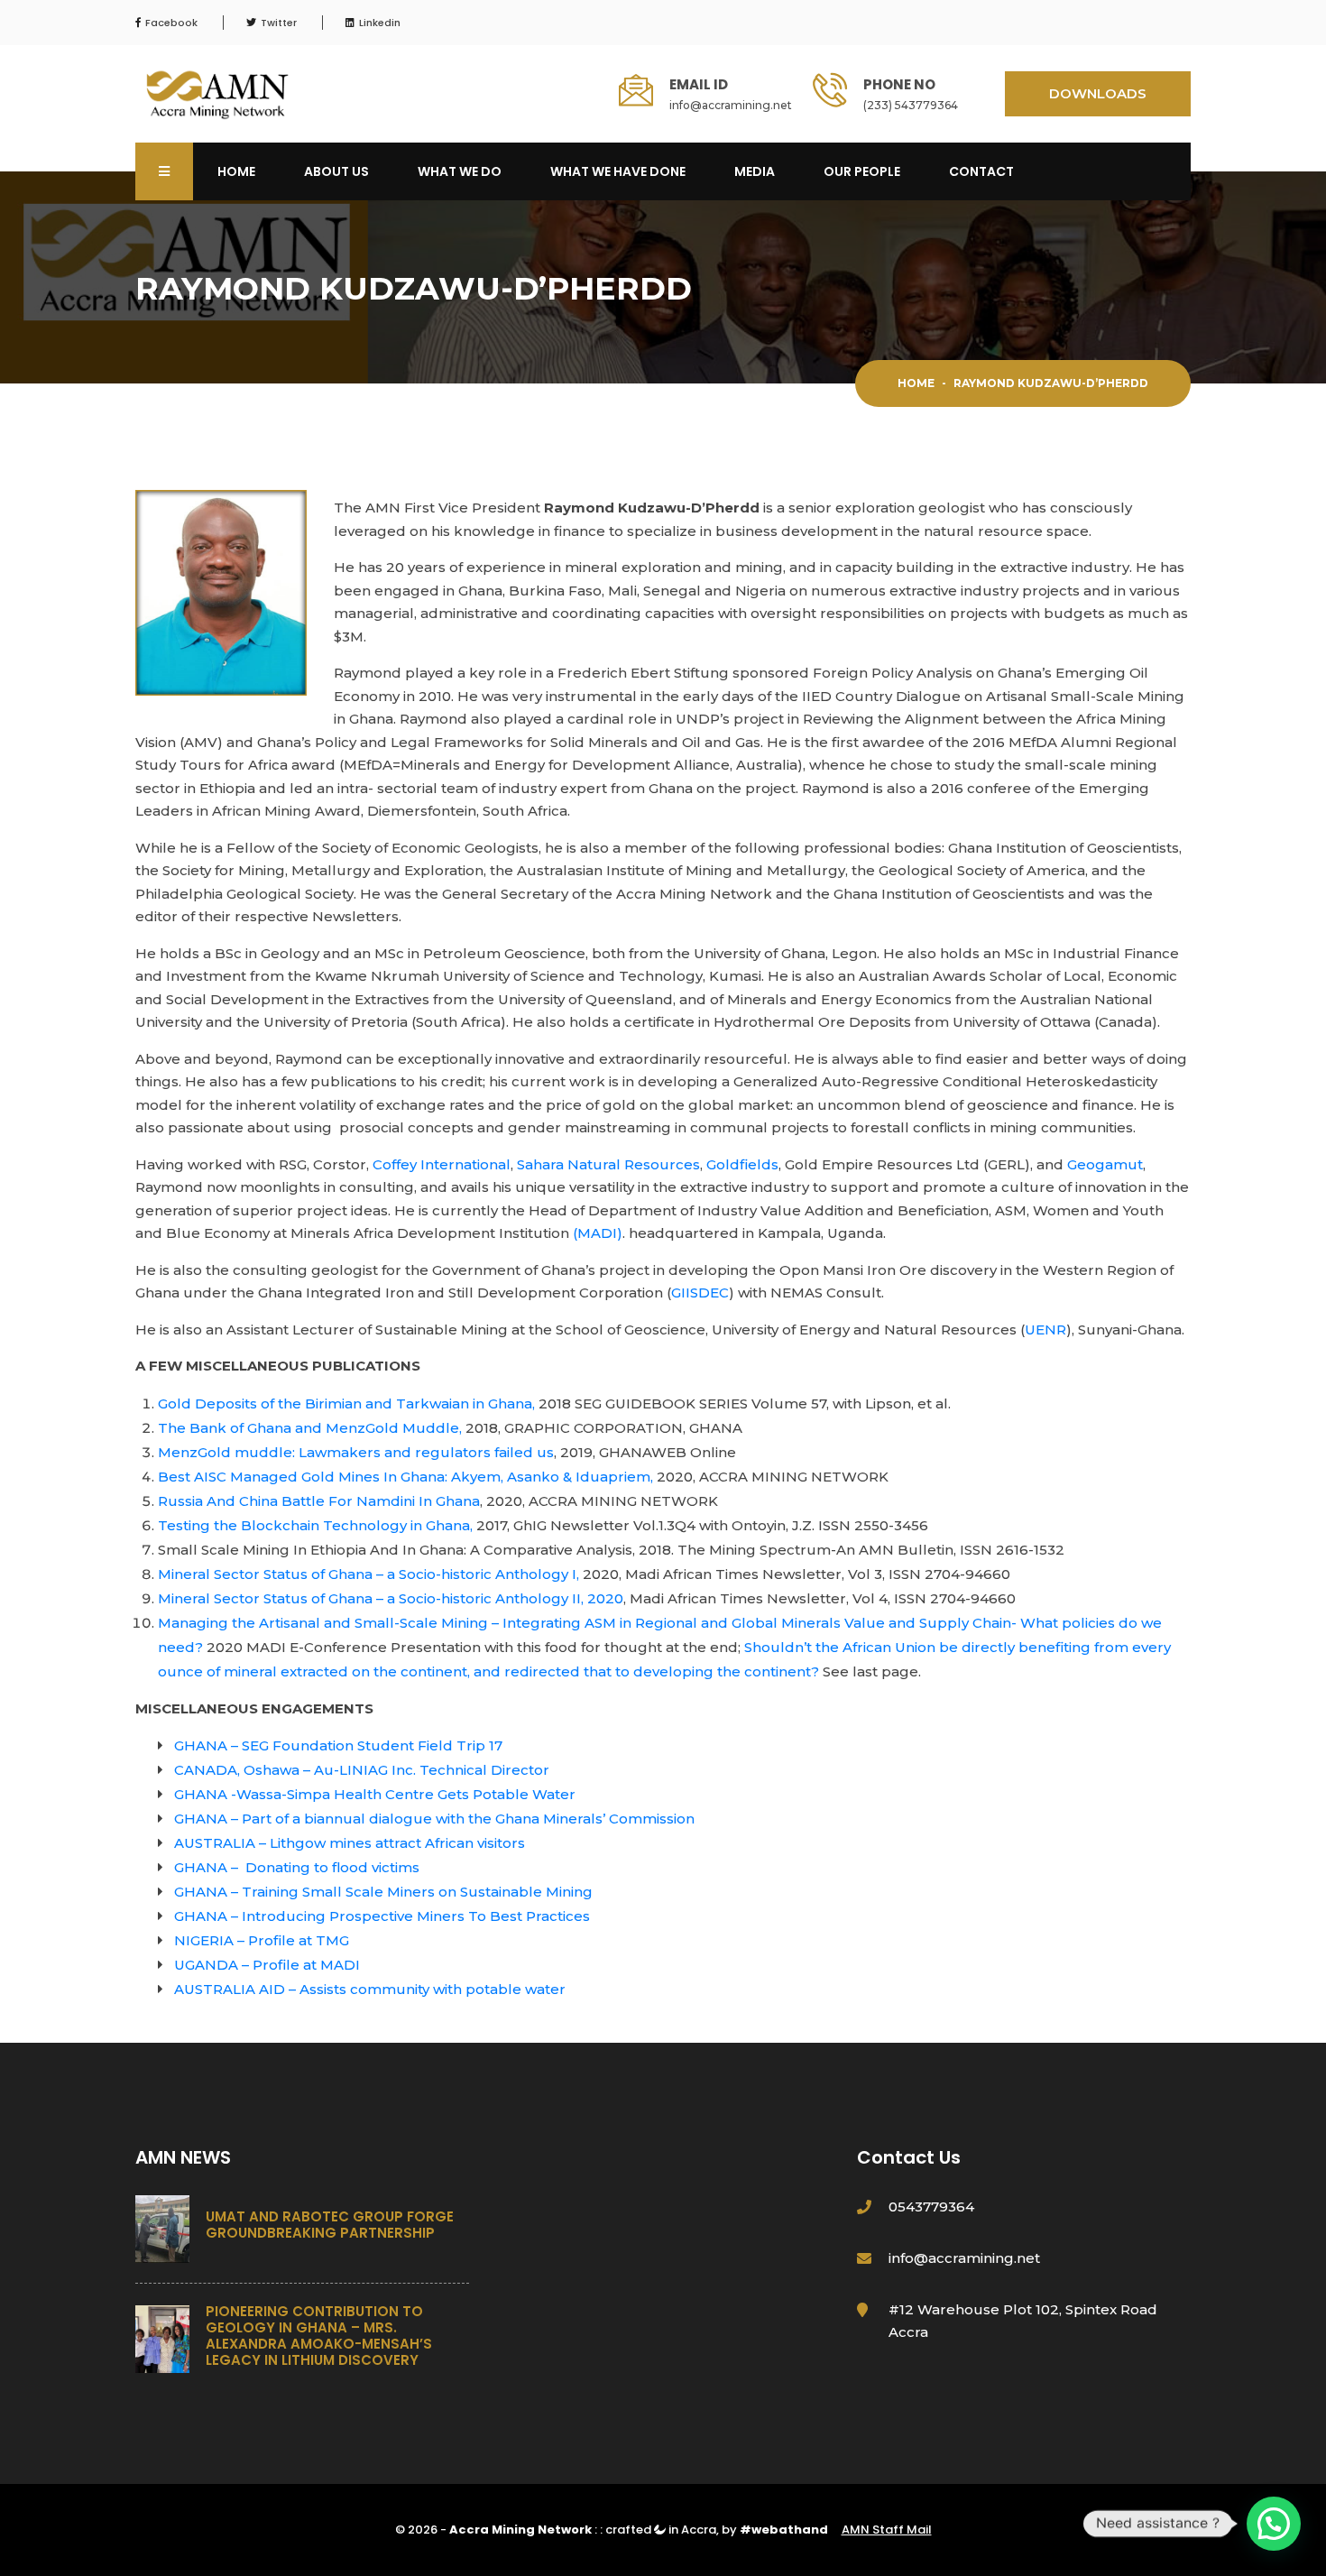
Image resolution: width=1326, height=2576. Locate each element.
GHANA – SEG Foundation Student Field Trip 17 (338, 1745)
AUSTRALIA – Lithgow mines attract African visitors (350, 1843)
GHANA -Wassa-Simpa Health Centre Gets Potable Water (375, 1794)
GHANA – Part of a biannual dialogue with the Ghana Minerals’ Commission (434, 1819)
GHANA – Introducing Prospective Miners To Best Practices (382, 1916)
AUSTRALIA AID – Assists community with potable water (370, 1989)
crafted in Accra (661, 2530)
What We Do (460, 171)
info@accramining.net (731, 105)
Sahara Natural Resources (608, 1164)
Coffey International (442, 1164)
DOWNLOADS (1098, 93)
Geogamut (1105, 1164)
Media (755, 171)
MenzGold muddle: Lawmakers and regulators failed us (356, 1452)
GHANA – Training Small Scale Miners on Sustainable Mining (383, 1892)
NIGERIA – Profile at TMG (262, 1940)
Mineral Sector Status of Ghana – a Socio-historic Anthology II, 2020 (391, 1598)
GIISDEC (700, 1293)
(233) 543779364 (911, 105)
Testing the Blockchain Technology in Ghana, (315, 1525)
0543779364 (931, 2207)
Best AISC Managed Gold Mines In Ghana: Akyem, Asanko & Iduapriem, (405, 1477)
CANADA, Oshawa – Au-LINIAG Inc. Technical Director (362, 1770)
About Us (336, 171)
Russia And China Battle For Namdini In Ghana (319, 1501)
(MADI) (598, 1233)
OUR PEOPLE (862, 171)
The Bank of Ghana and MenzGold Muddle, (310, 1428)
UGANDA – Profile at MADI (267, 1965)
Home (236, 171)
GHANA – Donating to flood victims (297, 1867)
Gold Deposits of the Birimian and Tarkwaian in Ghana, (346, 1403)
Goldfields (742, 1164)
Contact (981, 171)
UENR (1045, 1330)
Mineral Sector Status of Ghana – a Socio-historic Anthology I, (368, 1574)
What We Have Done (618, 171)
